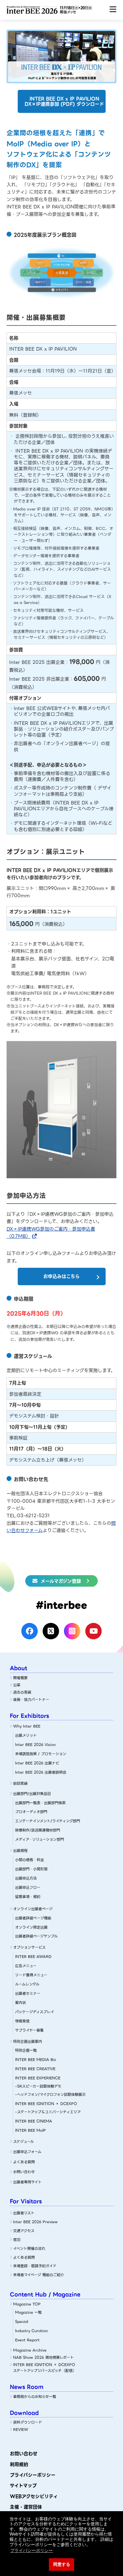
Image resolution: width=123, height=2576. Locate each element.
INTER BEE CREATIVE (35, 2069)
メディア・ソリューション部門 (40, 1839)
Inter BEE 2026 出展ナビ (37, 1763)
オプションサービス (29, 1947)
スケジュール (23, 2142)
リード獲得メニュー (31, 1975)
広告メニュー (26, 1966)
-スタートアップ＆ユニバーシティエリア (48, 2112)
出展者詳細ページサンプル (36, 1936)
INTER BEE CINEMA (34, 2121)
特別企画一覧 (26, 2050)
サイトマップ (23, 2485)
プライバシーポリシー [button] (31, 2550)
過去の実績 (22, 1692)
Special (22, 2322)
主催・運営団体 (26, 2507)
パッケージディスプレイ (35, 2012)
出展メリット (26, 1735)
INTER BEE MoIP (31, 2130)
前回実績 (20, 1783)
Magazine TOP (27, 2304)
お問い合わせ (24, 2172)
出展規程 (20, 1851)
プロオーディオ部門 (31, 1812)
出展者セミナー (28, 1993)
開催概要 (20, 1678)
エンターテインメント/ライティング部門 (48, 1821)
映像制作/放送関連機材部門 (38, 1830)
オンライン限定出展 (31, 1927)
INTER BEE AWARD (33, 1957)
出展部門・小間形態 (31, 1869)
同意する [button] (62, 2564)
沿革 (17, 1685)
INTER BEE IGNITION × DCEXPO (46, 2104)
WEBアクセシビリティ (34, 2496)
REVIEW (21, 2430)
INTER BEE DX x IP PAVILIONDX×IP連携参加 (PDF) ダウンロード (64, 102)
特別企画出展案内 (28, 2042)
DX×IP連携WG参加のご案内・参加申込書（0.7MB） (51, 1233)
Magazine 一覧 (28, 2312)
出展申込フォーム (27, 2152)
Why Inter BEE (27, 1726)
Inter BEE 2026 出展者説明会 (41, 1772)
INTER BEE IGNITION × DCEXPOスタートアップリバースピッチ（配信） (45, 2368)
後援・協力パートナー (31, 1700)
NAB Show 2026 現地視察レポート (43, 2357)
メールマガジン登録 (61, 1581)
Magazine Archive (30, 2350)
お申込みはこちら (61, 1276)
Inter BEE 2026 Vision (35, 1745)
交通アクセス (24, 2231)
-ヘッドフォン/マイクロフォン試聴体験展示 (50, 2095)
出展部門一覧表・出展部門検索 (40, 1803)
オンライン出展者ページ (33, 1909)
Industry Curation (31, 2331)
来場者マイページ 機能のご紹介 (39, 2275)
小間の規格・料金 (30, 1860)
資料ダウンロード (28, 2422)
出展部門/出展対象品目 (32, 1794)
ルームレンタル (27, 1984)
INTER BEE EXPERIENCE (38, 2078)
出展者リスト (24, 2213)
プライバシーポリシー (33, 2475)
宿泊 (17, 2240)
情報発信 (22, 2021)
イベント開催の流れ (29, 2249)
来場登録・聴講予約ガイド (35, 2266)
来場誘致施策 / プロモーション (41, 1754)
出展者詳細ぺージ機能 (33, 1918)
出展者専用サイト (27, 2182)
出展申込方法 (26, 1878)
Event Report (27, 2340)
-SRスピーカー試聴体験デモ (38, 2086)
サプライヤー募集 (29, 2030)
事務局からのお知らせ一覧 (35, 2397)
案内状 (20, 2003)
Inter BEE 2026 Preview (35, 2222)
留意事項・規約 (28, 1897)
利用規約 (19, 2464)
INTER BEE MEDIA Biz (36, 2060)
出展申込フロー (28, 1887)
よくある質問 (24, 2162)
